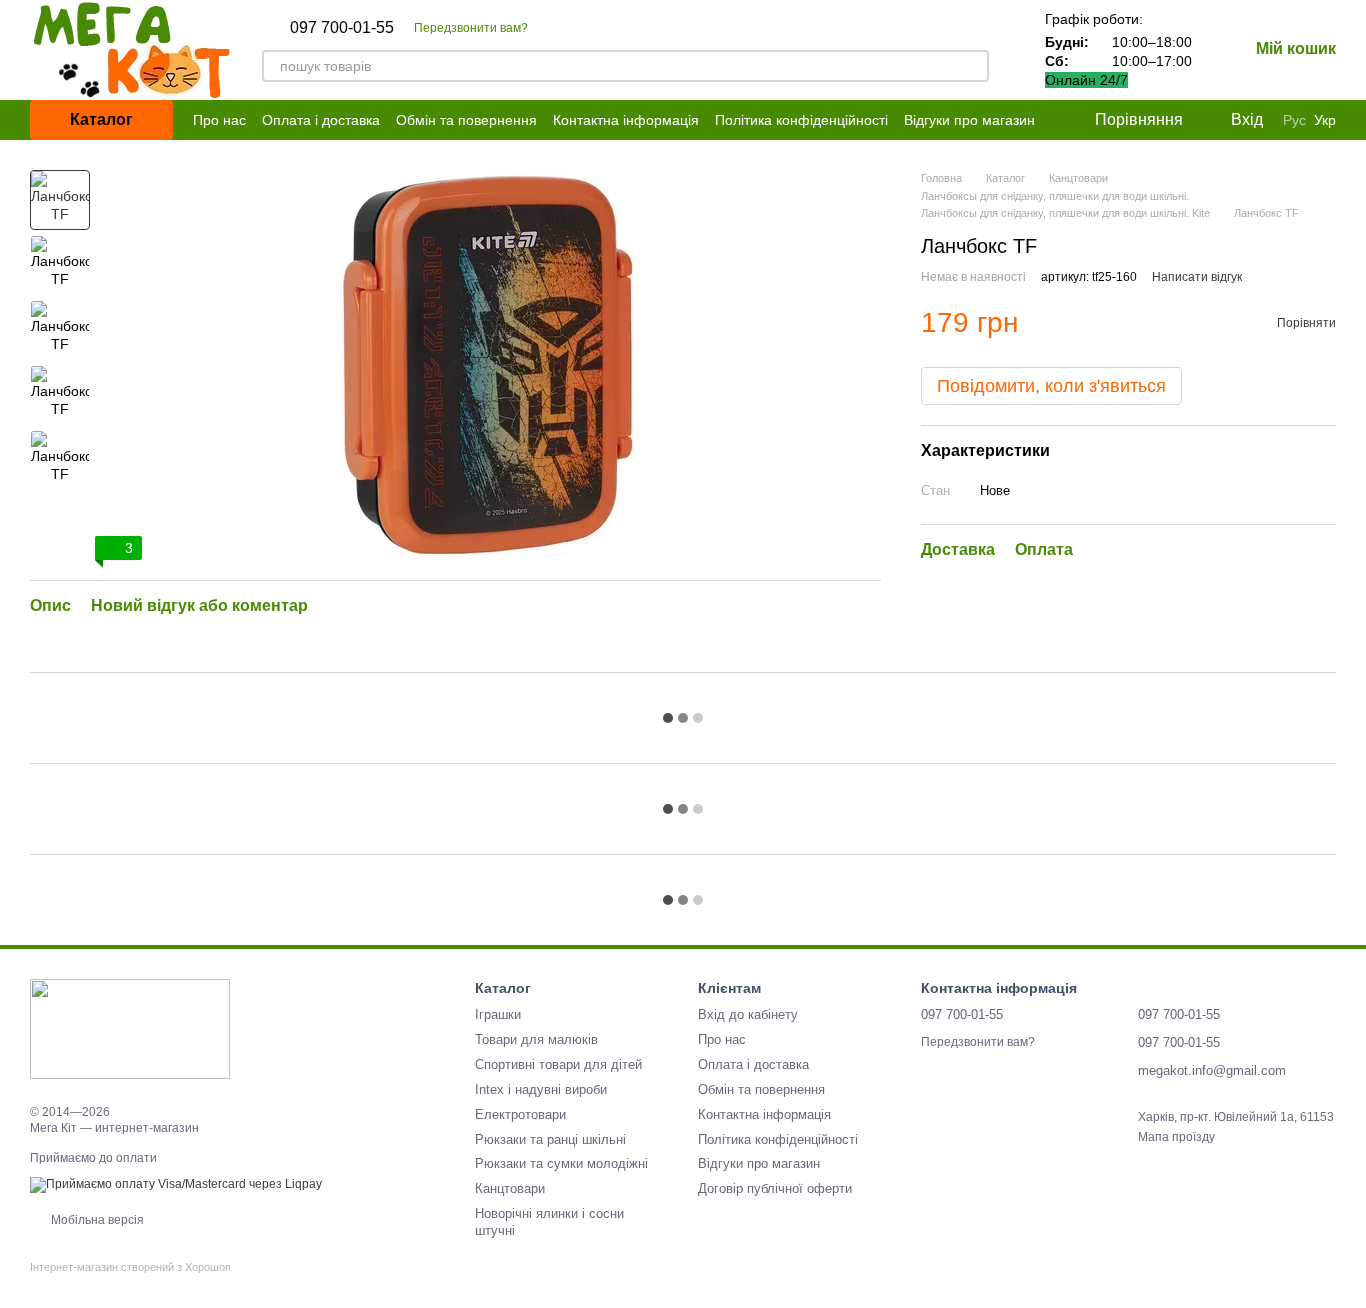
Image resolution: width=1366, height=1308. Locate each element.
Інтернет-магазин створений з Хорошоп (130, 1267)
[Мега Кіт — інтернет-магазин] (130, 1028)
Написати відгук (1197, 277)
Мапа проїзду (1176, 1137)
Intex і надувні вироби (541, 1089)
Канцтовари (510, 1188)
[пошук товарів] (973, 66)
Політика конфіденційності (801, 120)
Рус (1294, 120)
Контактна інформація (626, 120)
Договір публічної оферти (775, 1188)
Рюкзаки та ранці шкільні (550, 1139)
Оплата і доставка (321, 120)
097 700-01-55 (342, 28)
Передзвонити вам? (471, 28)
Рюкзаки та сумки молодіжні (561, 1163)
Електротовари (520, 1114)
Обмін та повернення (466, 120)
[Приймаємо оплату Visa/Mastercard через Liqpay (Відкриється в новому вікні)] (176, 1184)
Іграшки (498, 1014)
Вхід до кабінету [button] (748, 1014)
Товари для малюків (536, 1039)
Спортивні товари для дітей (558, 1064)
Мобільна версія (96, 1220)
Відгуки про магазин (969, 120)
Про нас (219, 120)
